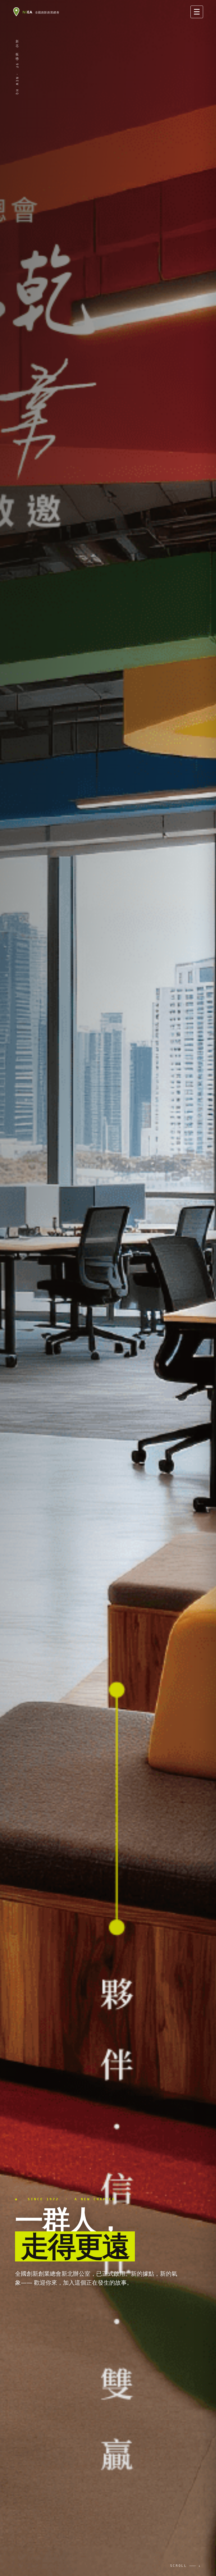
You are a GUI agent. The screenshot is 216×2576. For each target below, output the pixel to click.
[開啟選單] (197, 12)
